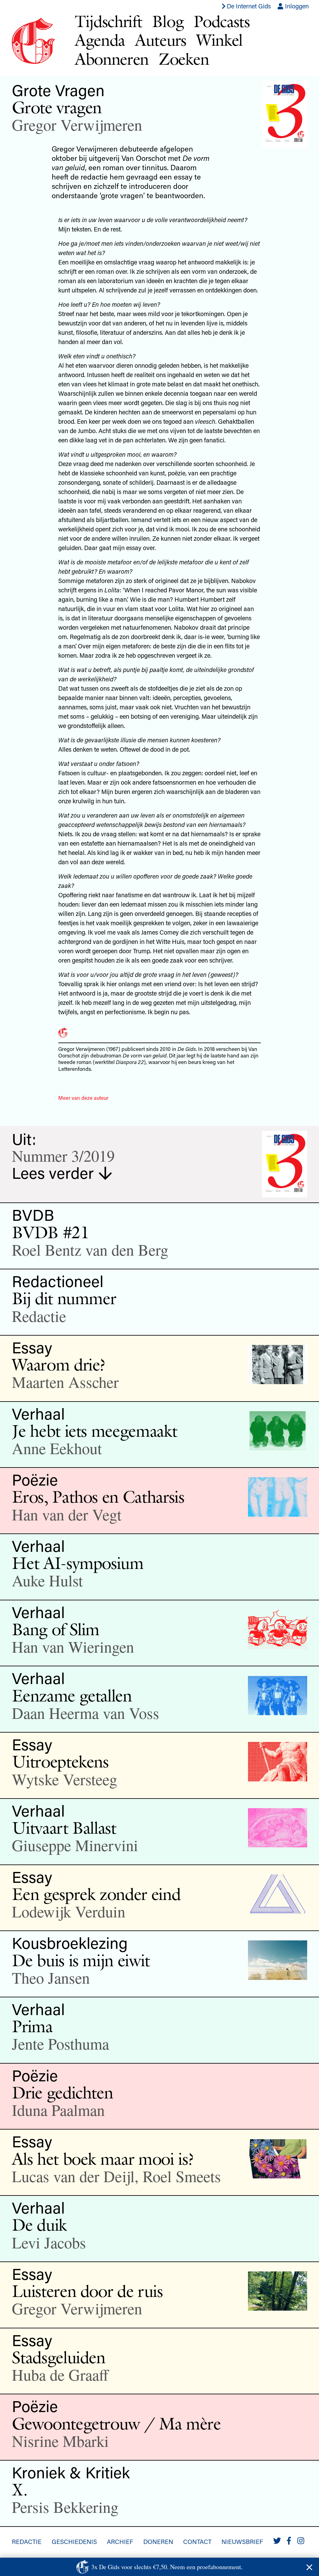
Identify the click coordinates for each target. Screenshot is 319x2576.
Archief (120, 2541)
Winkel (219, 40)
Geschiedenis (74, 2541)
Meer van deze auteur (83, 1098)
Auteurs (161, 40)
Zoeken (184, 59)
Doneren (158, 2541)
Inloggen (296, 6)
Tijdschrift (109, 21)
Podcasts (222, 21)
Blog (168, 21)
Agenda (100, 40)
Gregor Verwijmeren (77, 125)
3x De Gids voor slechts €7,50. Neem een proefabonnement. (167, 2567)
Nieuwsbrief (242, 2541)
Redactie (27, 2541)
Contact (197, 2541)
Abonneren (112, 59)
